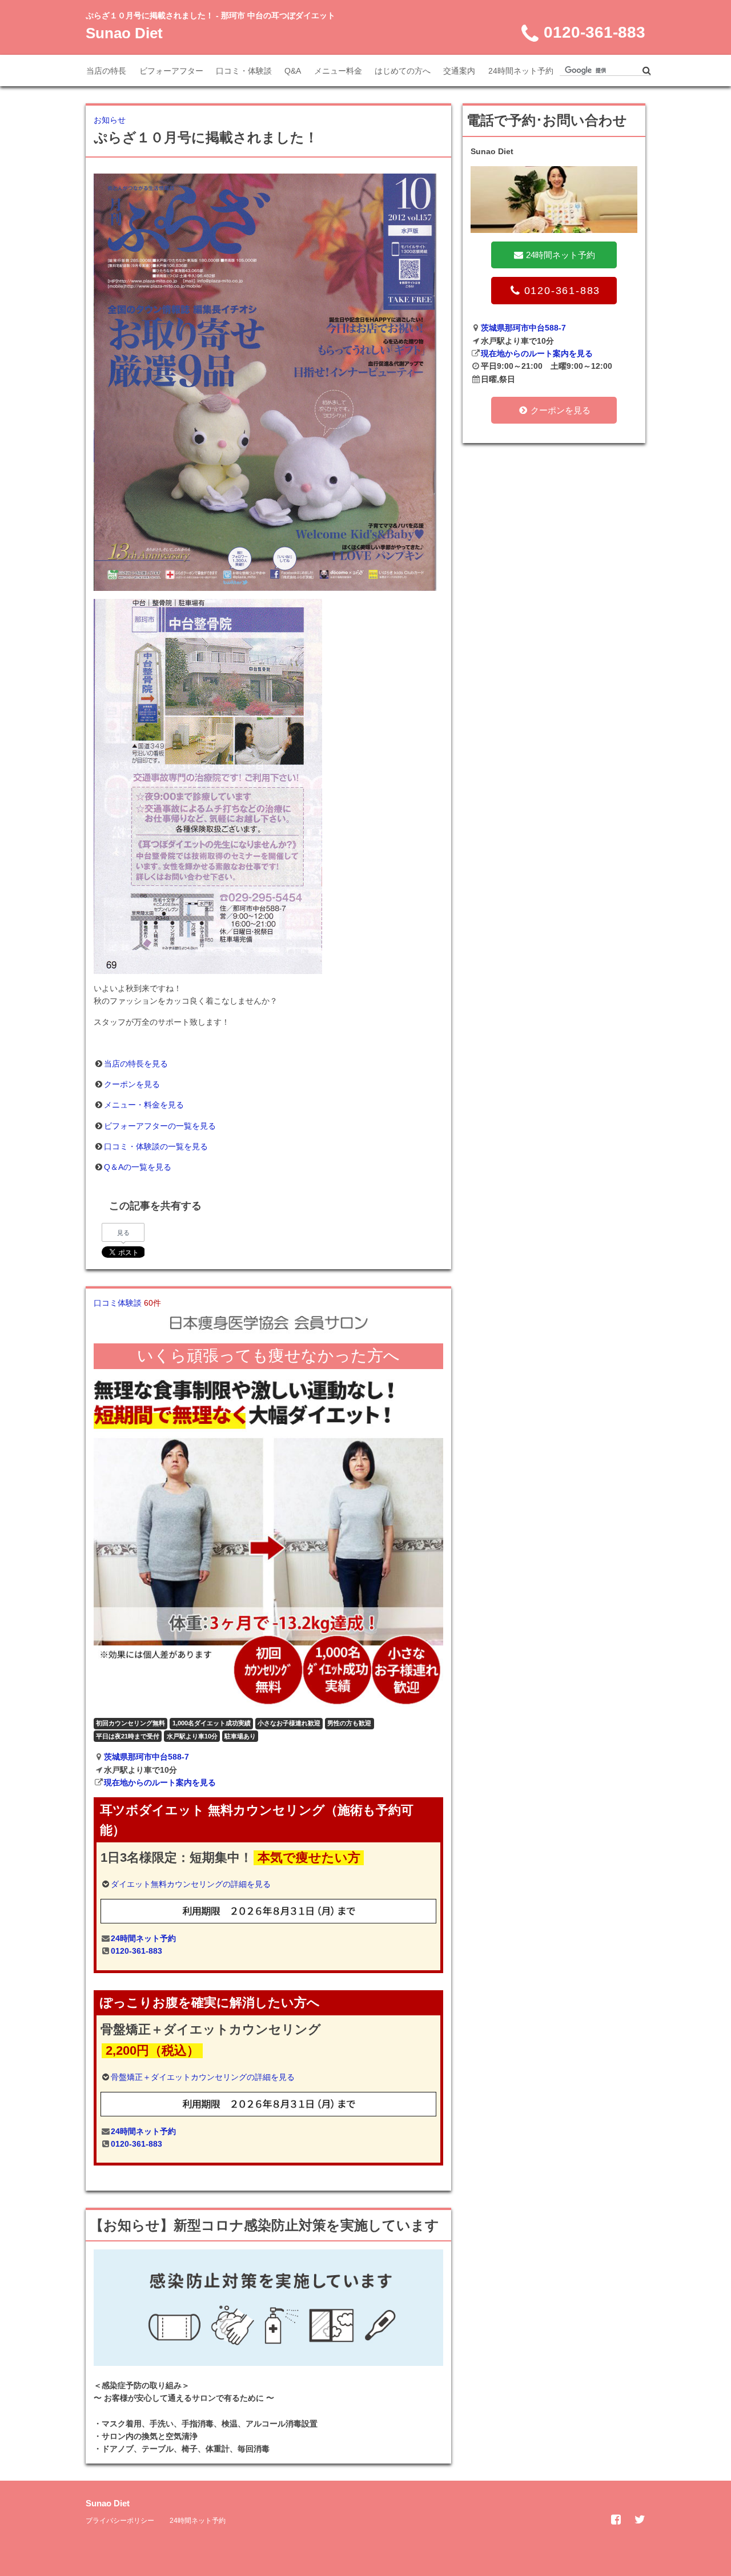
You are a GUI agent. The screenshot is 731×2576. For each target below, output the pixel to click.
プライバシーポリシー (120, 2521)
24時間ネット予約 (521, 71)
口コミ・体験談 (244, 71)
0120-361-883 (136, 1951)
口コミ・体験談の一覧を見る (156, 1146)
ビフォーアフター (171, 71)
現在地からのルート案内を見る (160, 1782)
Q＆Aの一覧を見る (138, 1167)
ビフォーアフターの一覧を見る (160, 1126)
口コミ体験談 (127, 1303)
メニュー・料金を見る (144, 1105)
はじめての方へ (403, 71)
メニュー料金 (338, 71)
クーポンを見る (132, 1084)
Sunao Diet (124, 33)
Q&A (293, 71)
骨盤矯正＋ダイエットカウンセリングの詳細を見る (203, 2077)
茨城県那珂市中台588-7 (146, 1757)
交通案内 (459, 71)
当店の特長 (106, 71)
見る (123, 1233)
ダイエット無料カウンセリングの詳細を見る (191, 1884)
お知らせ (110, 120)
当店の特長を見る (136, 1064)
